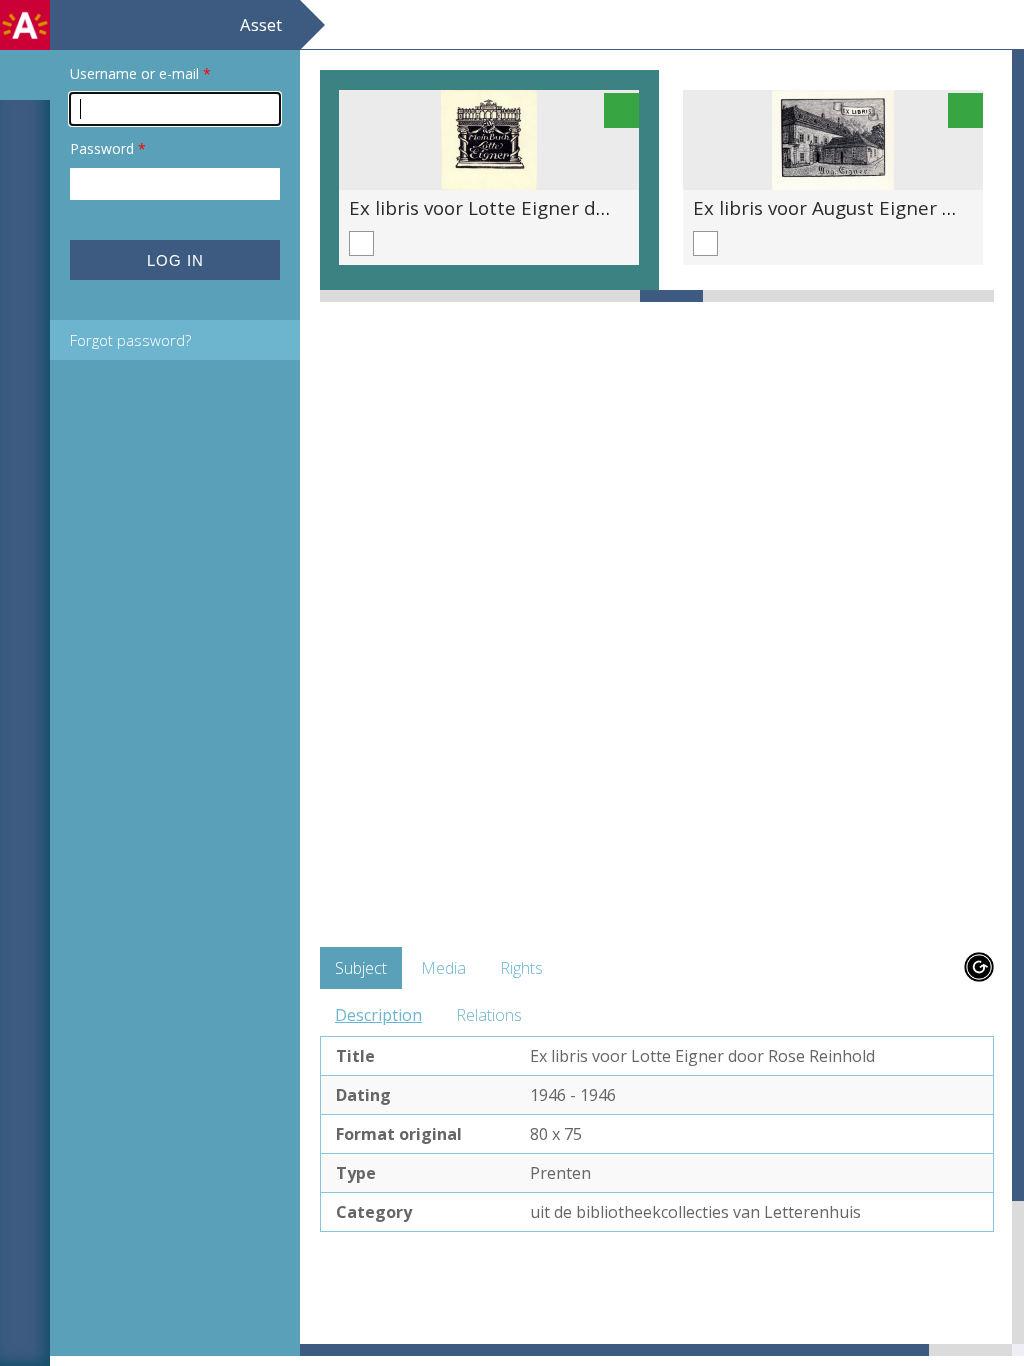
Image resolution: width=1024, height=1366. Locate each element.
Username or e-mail (140, 73)
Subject (361, 968)
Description (378, 1015)
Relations (489, 1015)
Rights (521, 968)
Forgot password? (130, 340)
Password (108, 148)
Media (443, 968)
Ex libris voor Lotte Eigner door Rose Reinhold (554, 207)
